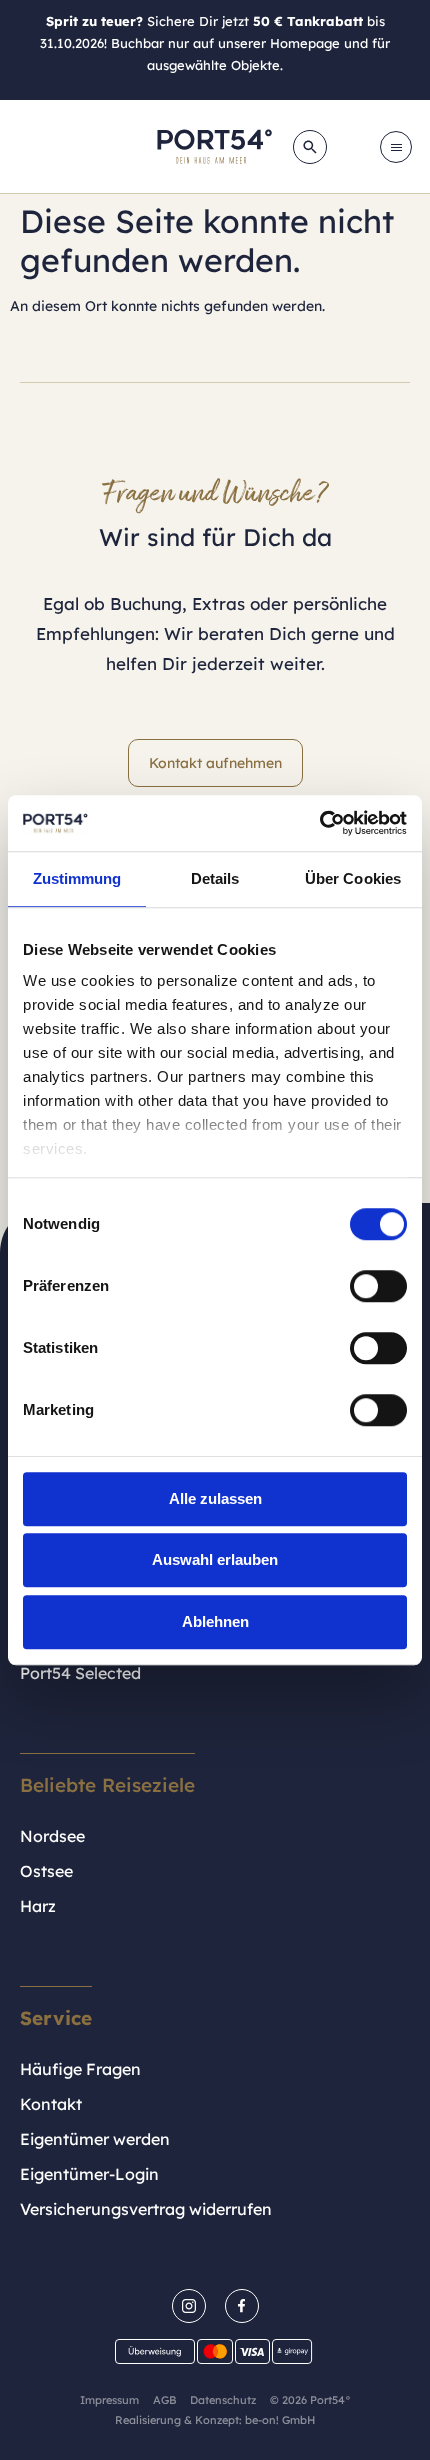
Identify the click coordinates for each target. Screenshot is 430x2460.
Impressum (109, 2400)
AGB (164, 2400)
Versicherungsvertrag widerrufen (146, 2209)
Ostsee (46, 1871)
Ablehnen (215, 1621)
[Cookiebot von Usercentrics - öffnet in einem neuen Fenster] (319, 823)
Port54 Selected (80, 1673)
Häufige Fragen (80, 2069)
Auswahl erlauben (215, 1559)
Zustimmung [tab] (77, 878)
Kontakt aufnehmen (215, 763)
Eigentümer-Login (89, 2174)
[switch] (378, 1286)
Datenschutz (223, 2400)
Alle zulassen (215, 1498)
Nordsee (52, 1836)
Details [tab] (215, 878)
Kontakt (51, 2104)
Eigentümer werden (95, 2139)
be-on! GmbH (280, 2420)
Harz (38, 1906)
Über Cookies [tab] (353, 878)
